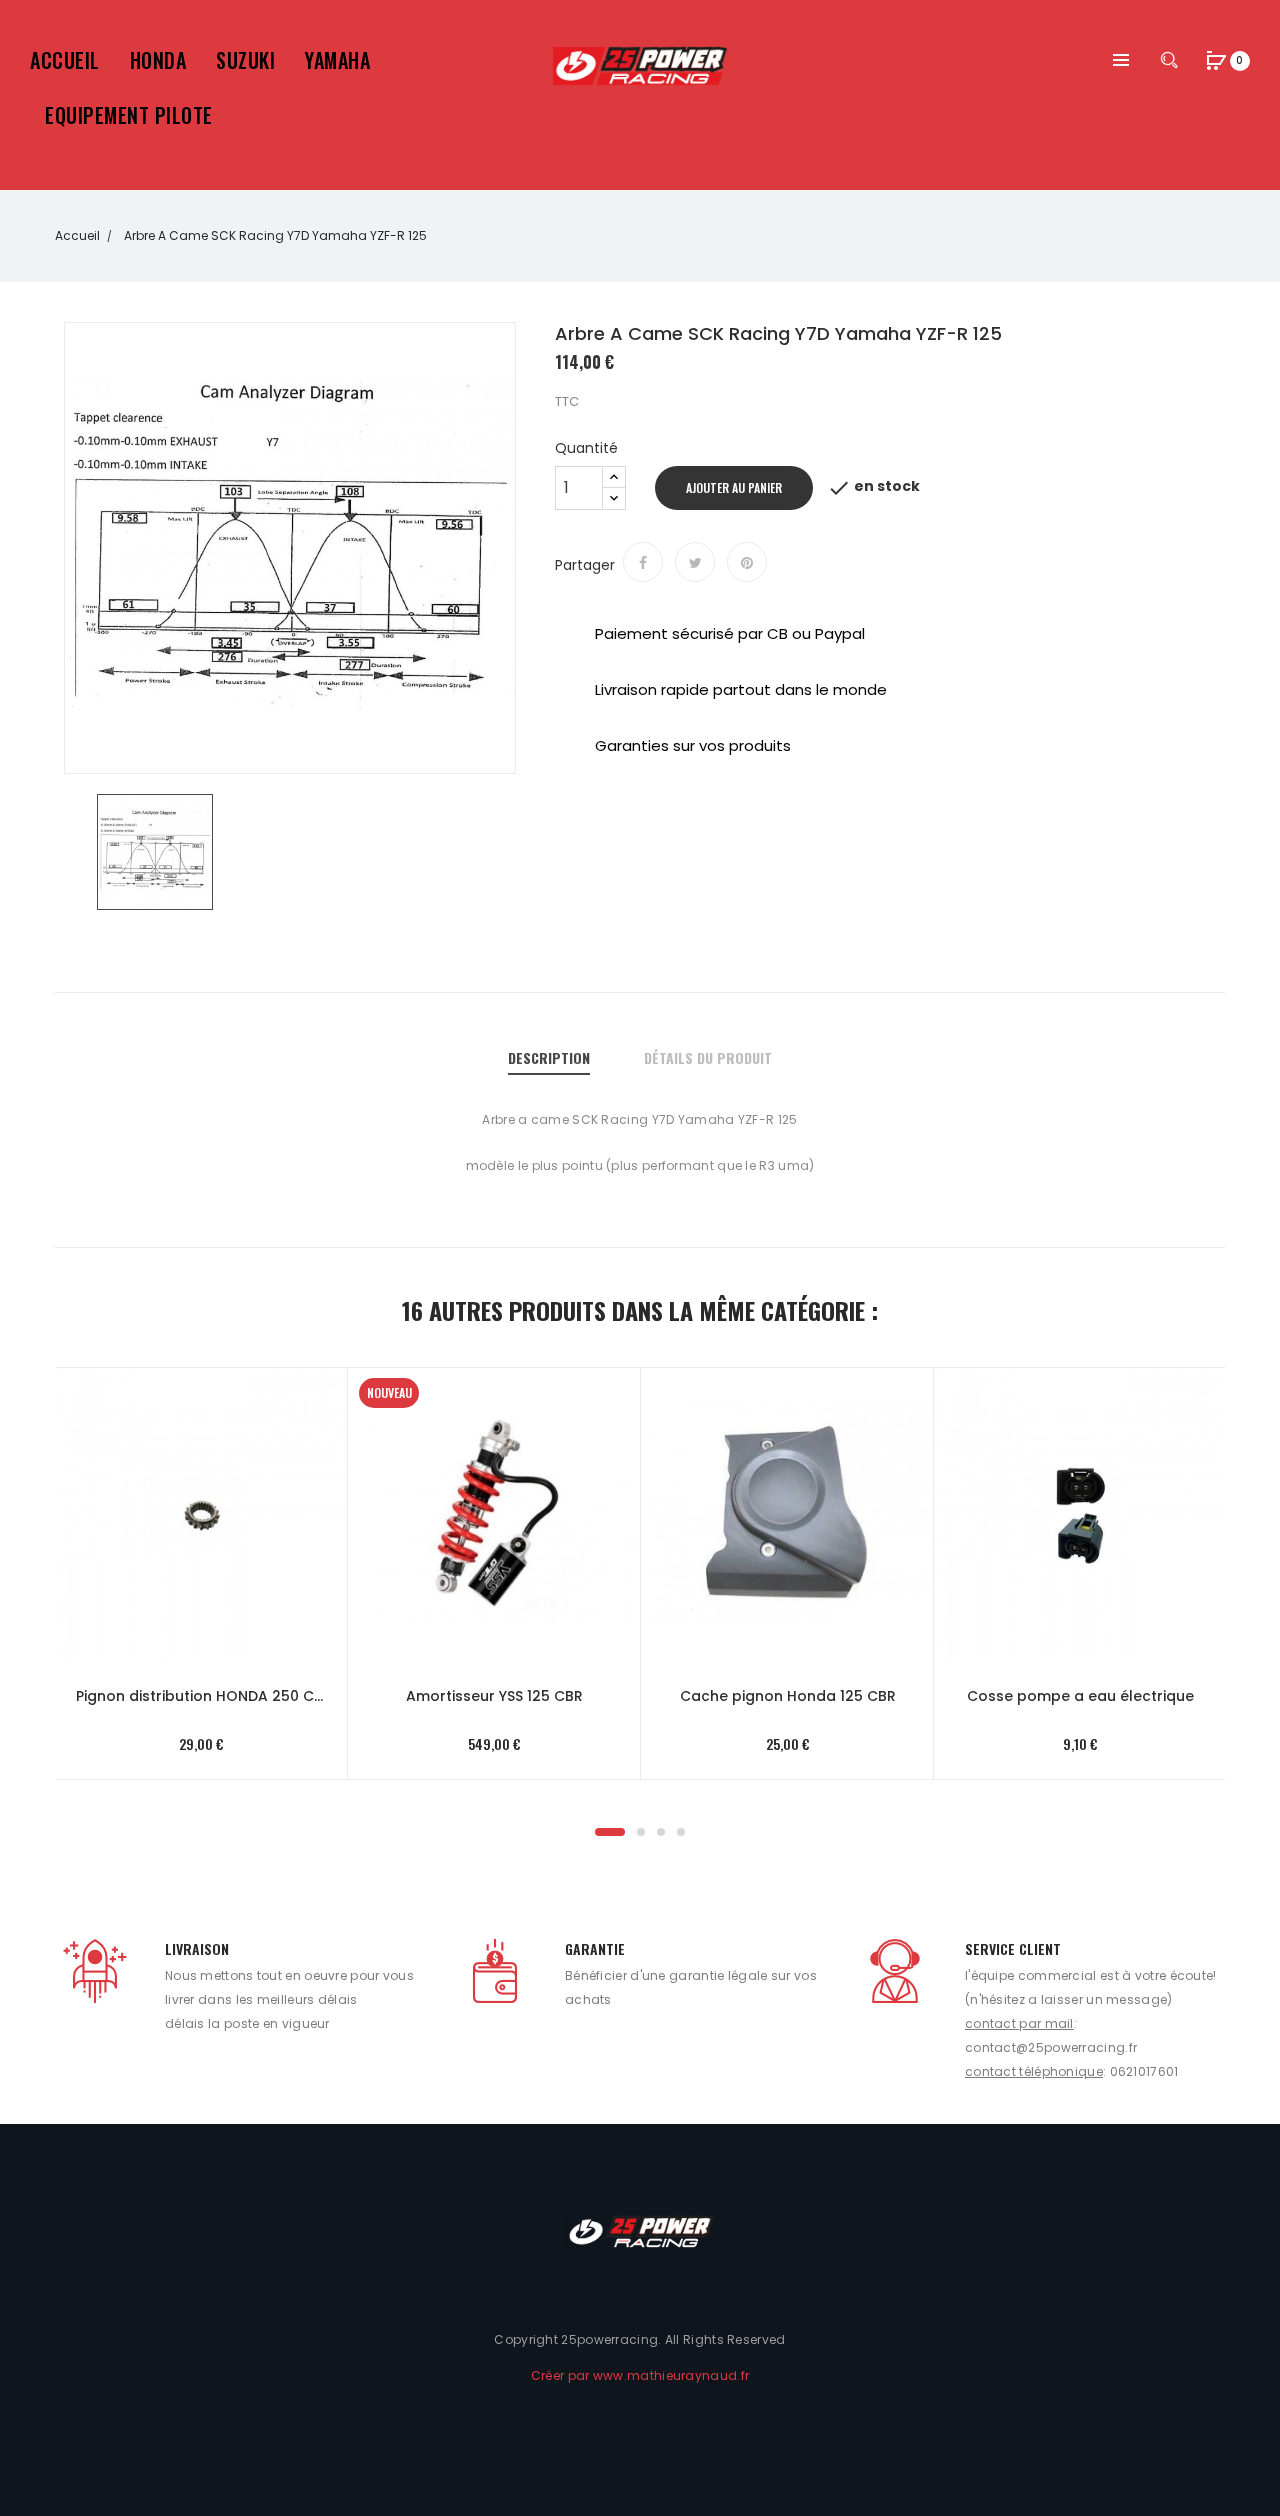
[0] (1217, 60)
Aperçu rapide (181, 1490)
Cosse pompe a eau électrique (1080, 1696)
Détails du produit (708, 1057)
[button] (1217, 62)
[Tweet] (695, 562)
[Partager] (643, 562)
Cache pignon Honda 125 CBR (788, 1696)
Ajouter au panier (734, 487)
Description (549, 1057)
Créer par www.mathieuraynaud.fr (640, 2375)
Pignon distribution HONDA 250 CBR (201, 1696)
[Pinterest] (747, 562)
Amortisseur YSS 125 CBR (494, 1696)
